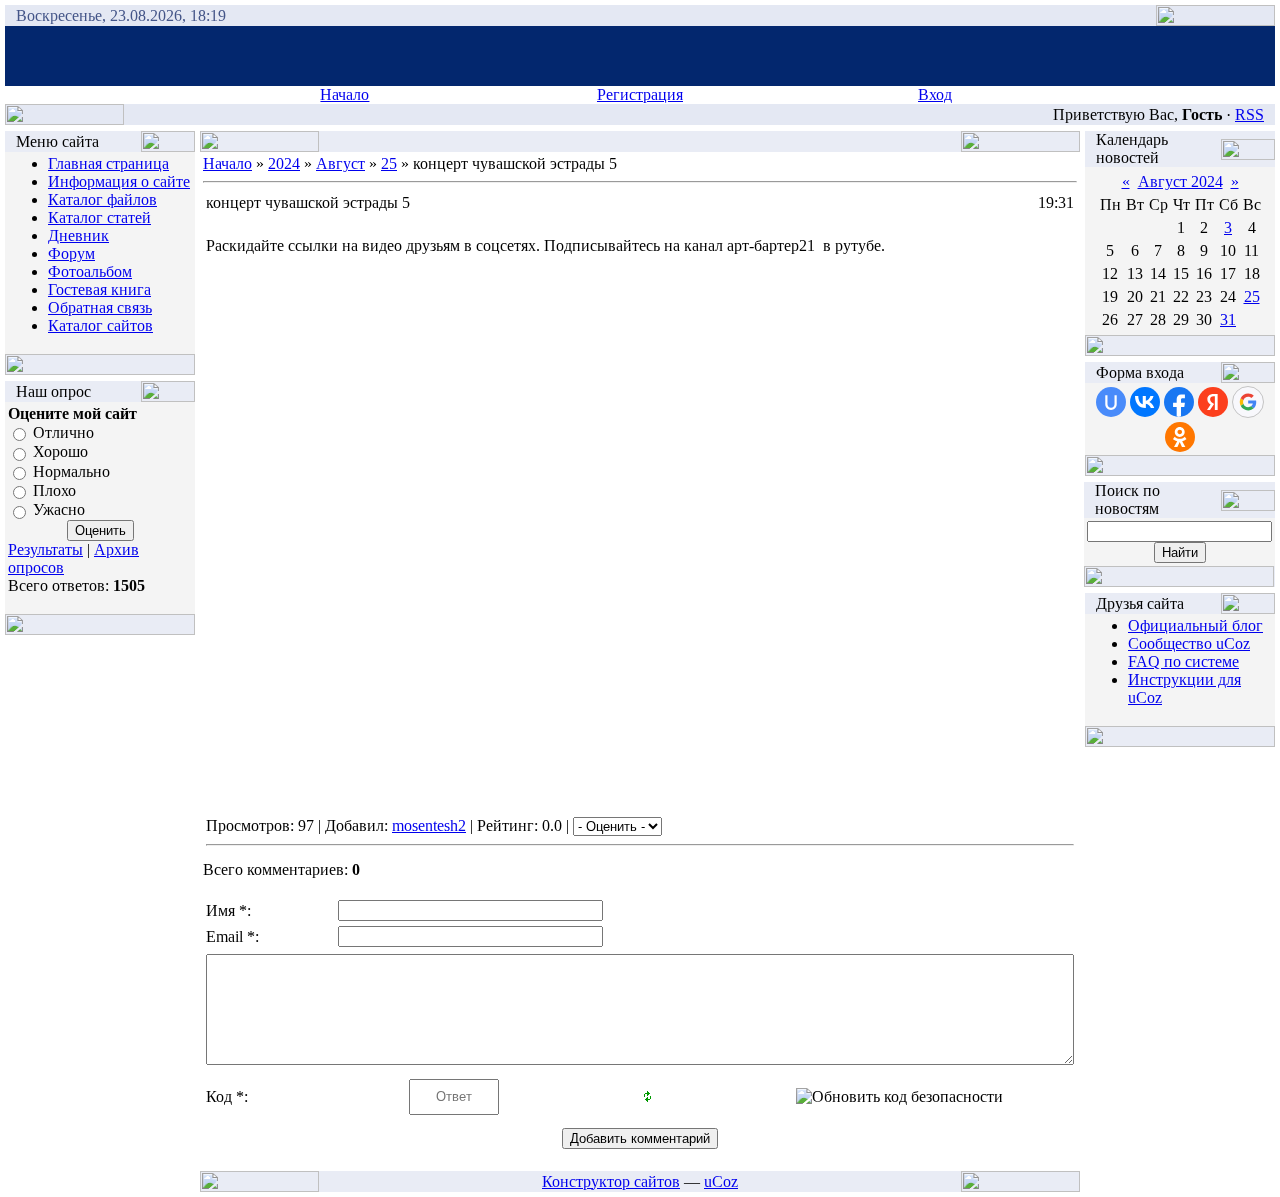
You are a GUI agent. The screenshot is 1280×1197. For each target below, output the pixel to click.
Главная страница (108, 163)
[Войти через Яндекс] (1213, 402)
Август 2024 (1180, 181)
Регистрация (640, 94)
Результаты (45, 549)
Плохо (54, 490)
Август (340, 163)
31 (1228, 319)
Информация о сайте (119, 181)
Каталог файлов (102, 199)
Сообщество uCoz (1189, 643)
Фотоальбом (90, 271)
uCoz (721, 1181)
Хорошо (60, 452)
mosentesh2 (429, 825)
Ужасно (59, 510)
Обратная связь (100, 307)
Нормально (71, 471)
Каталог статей (99, 217)
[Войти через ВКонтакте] (1145, 402)
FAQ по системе (1183, 661)
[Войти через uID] (1111, 402)
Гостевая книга (99, 289)
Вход (935, 94)
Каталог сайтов (100, 325)
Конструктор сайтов (611, 1181)
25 (389, 163)
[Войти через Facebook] (1179, 402)
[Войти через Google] (1248, 402)
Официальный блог (1195, 625)
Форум (71, 253)
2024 (284, 163)
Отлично (63, 432)
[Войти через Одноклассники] (1180, 437)
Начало (344, 94)
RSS (1249, 114)
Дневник (78, 235)
